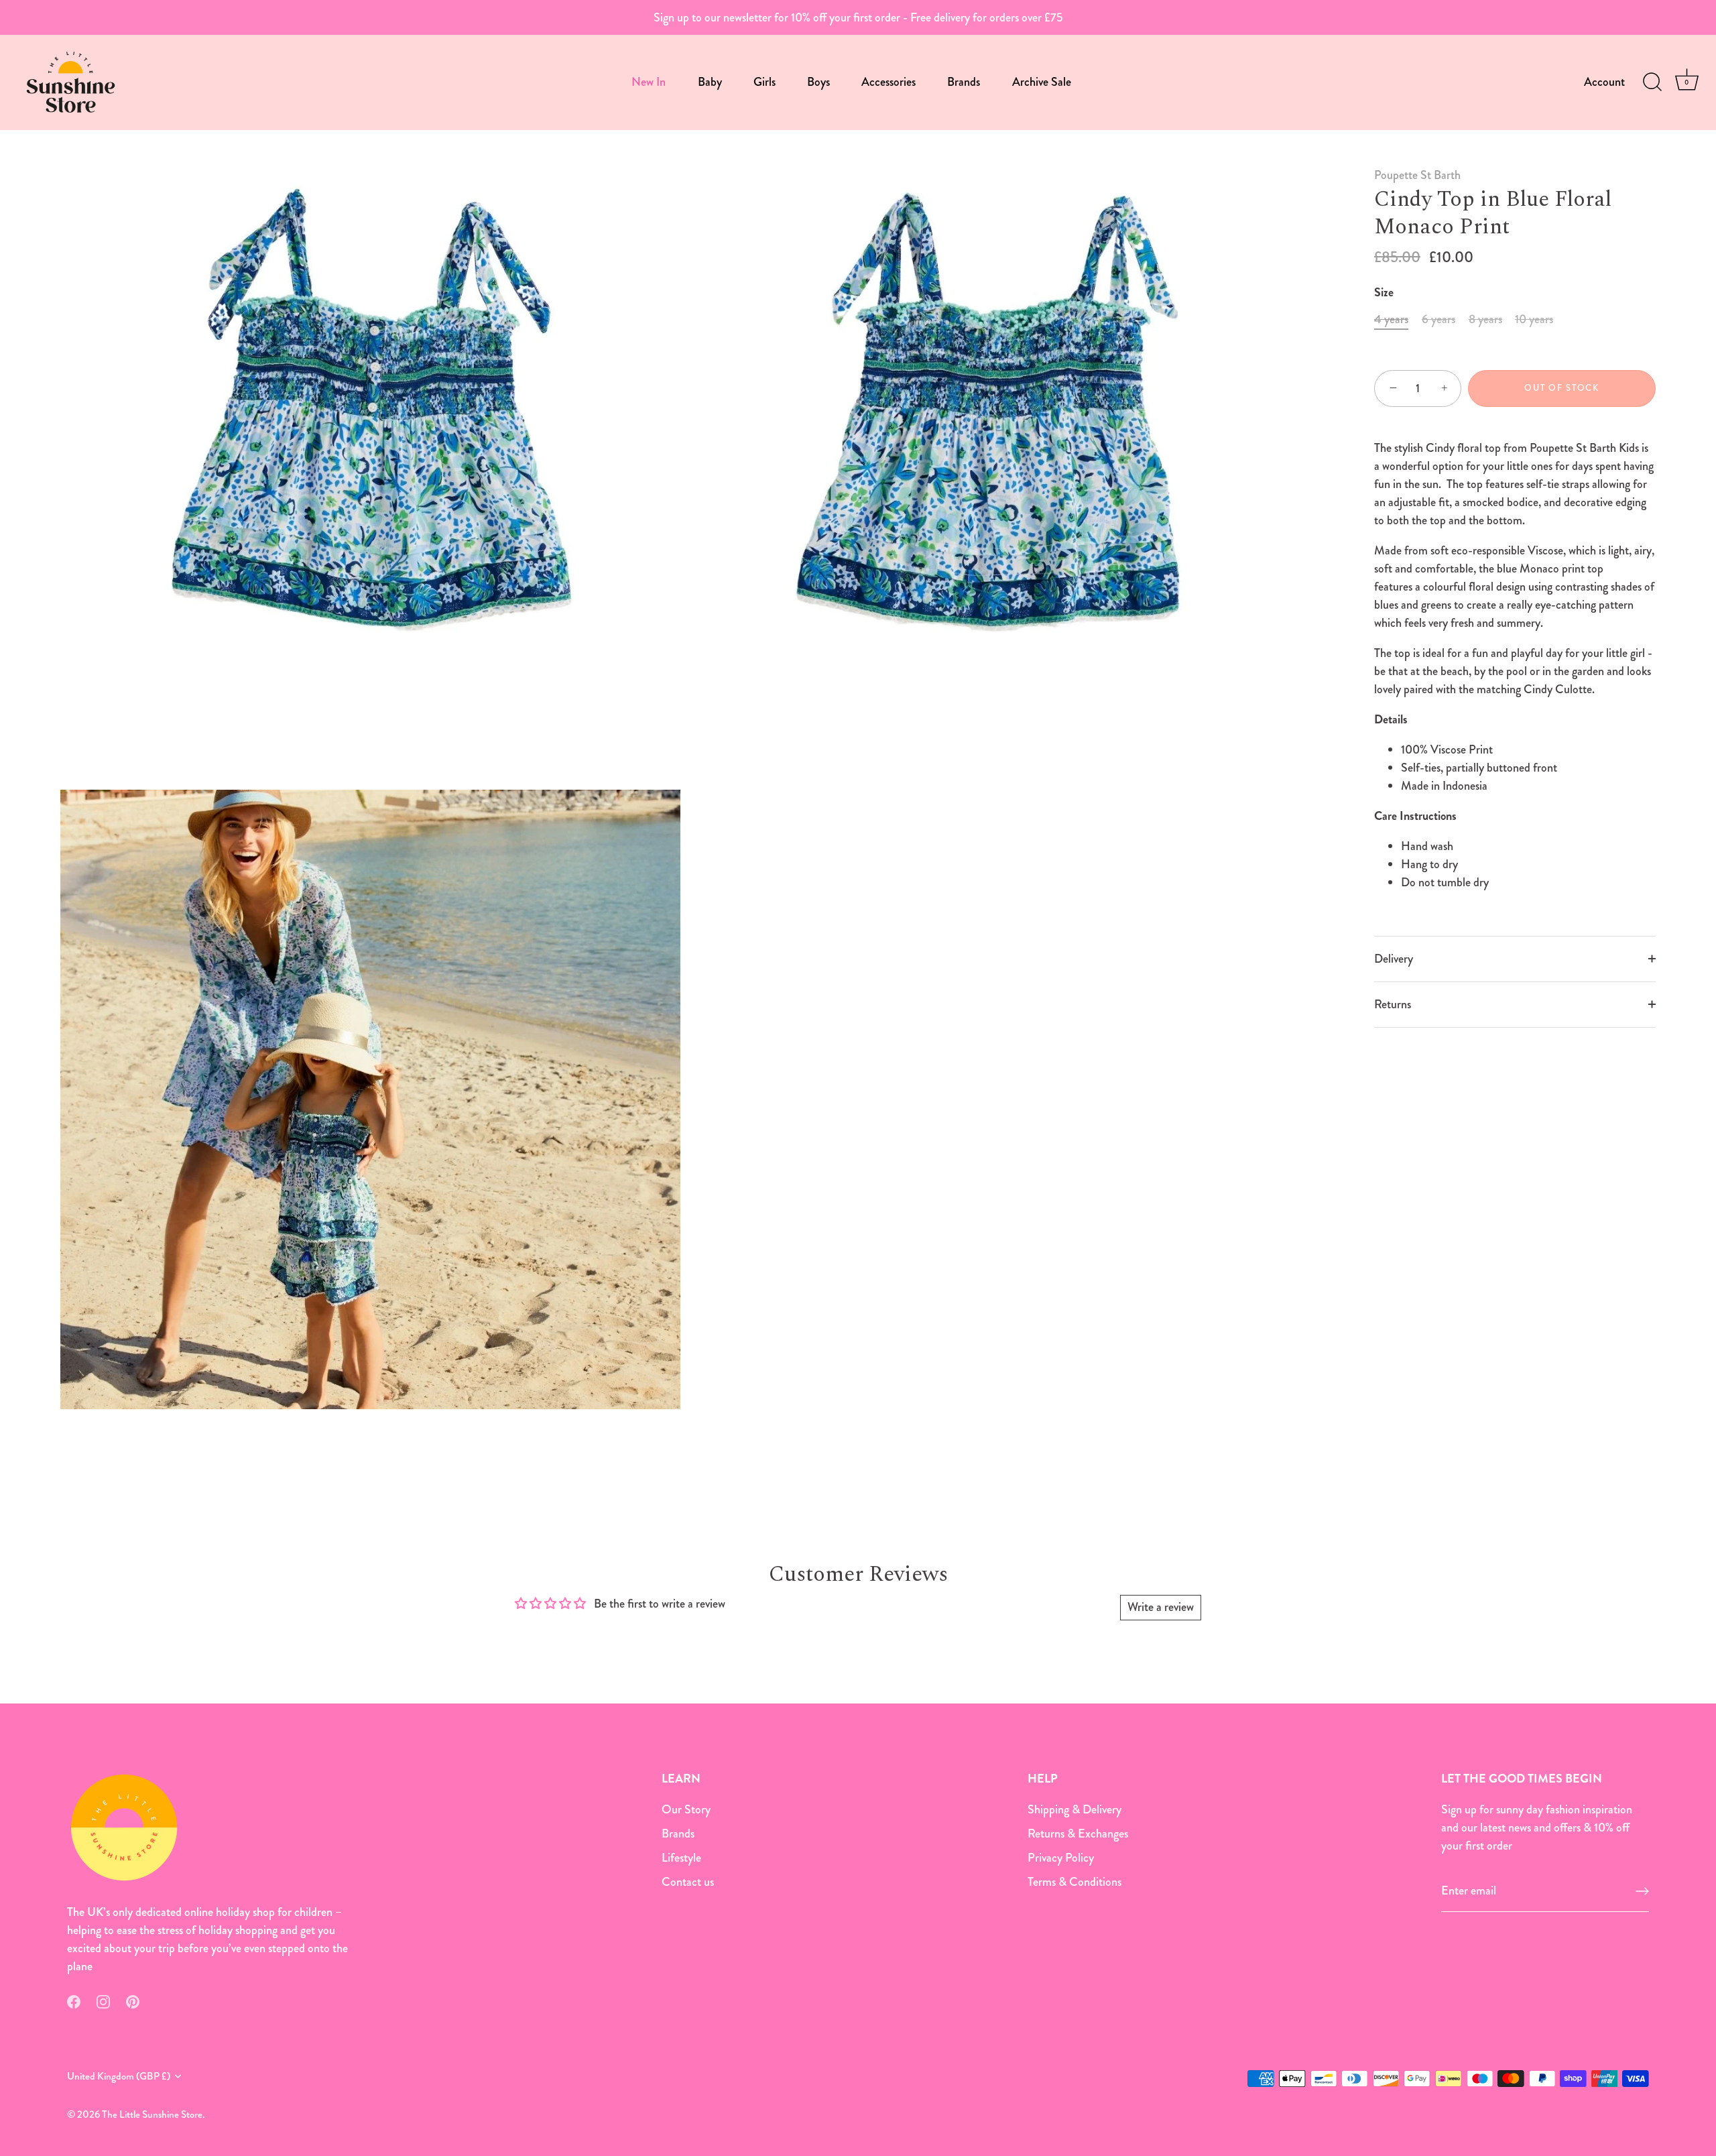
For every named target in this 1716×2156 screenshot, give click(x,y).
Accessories (888, 82)
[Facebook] (74, 2000)
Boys (818, 82)
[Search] (1652, 82)
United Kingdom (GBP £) (119, 2077)
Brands (964, 82)
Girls (764, 82)
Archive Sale (1042, 82)
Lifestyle (681, 1858)
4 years (1391, 320)
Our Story (686, 1809)
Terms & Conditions (1075, 1882)
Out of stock (1561, 388)
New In (649, 82)
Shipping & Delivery (1075, 1809)
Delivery (1394, 959)
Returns (1393, 1004)
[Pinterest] (133, 2000)
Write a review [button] (1161, 1607)
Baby (710, 82)
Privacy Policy (1061, 1858)
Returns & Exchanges (1078, 1834)
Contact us (688, 1882)
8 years (1485, 320)
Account (1604, 82)
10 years (1534, 320)
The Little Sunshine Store (152, 2114)
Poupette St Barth (1417, 175)
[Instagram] (103, 2000)
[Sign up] (1642, 1891)
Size (1384, 293)
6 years (1438, 320)
